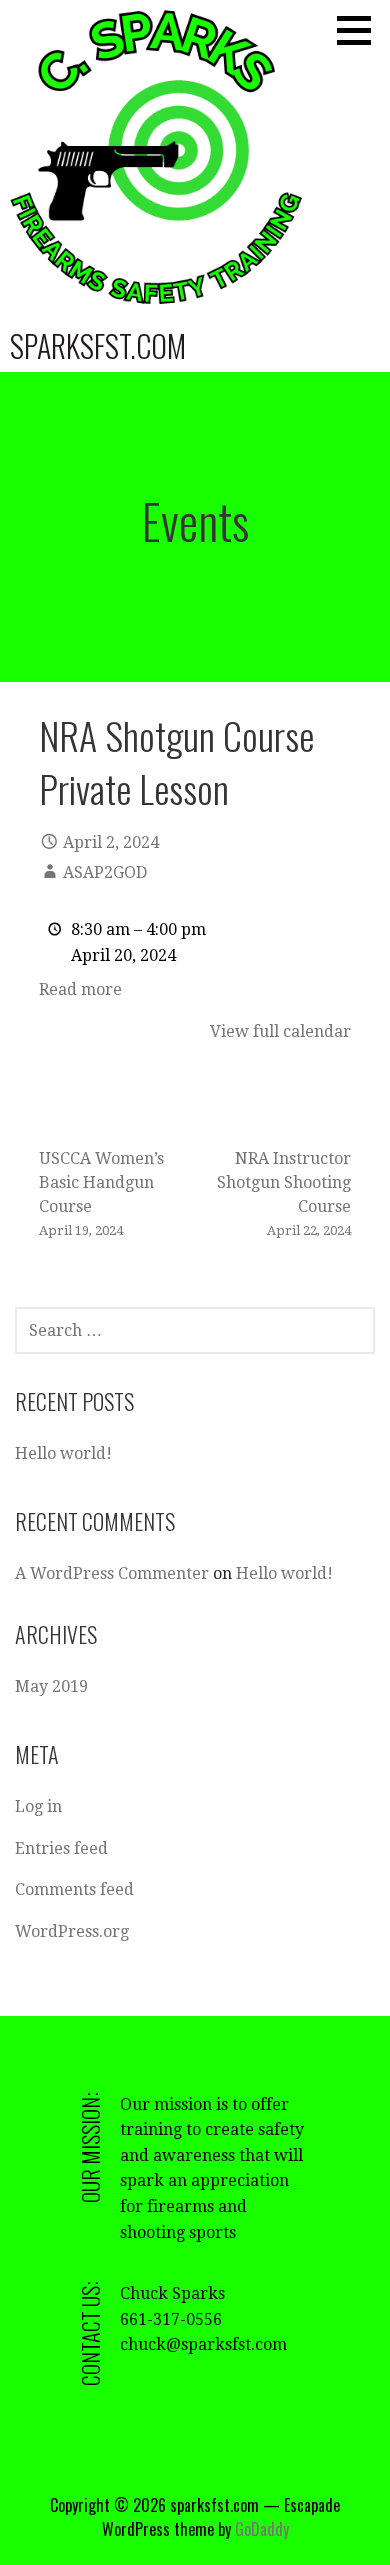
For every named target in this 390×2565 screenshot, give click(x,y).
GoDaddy (262, 2529)
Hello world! (63, 1453)
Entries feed (61, 1848)
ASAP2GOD (105, 872)
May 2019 (51, 1686)
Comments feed (74, 1889)
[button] (361, 30)
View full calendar (280, 1031)
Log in (38, 1806)
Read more (80, 989)
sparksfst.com (98, 345)
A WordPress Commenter (112, 1573)
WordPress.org (72, 1931)
